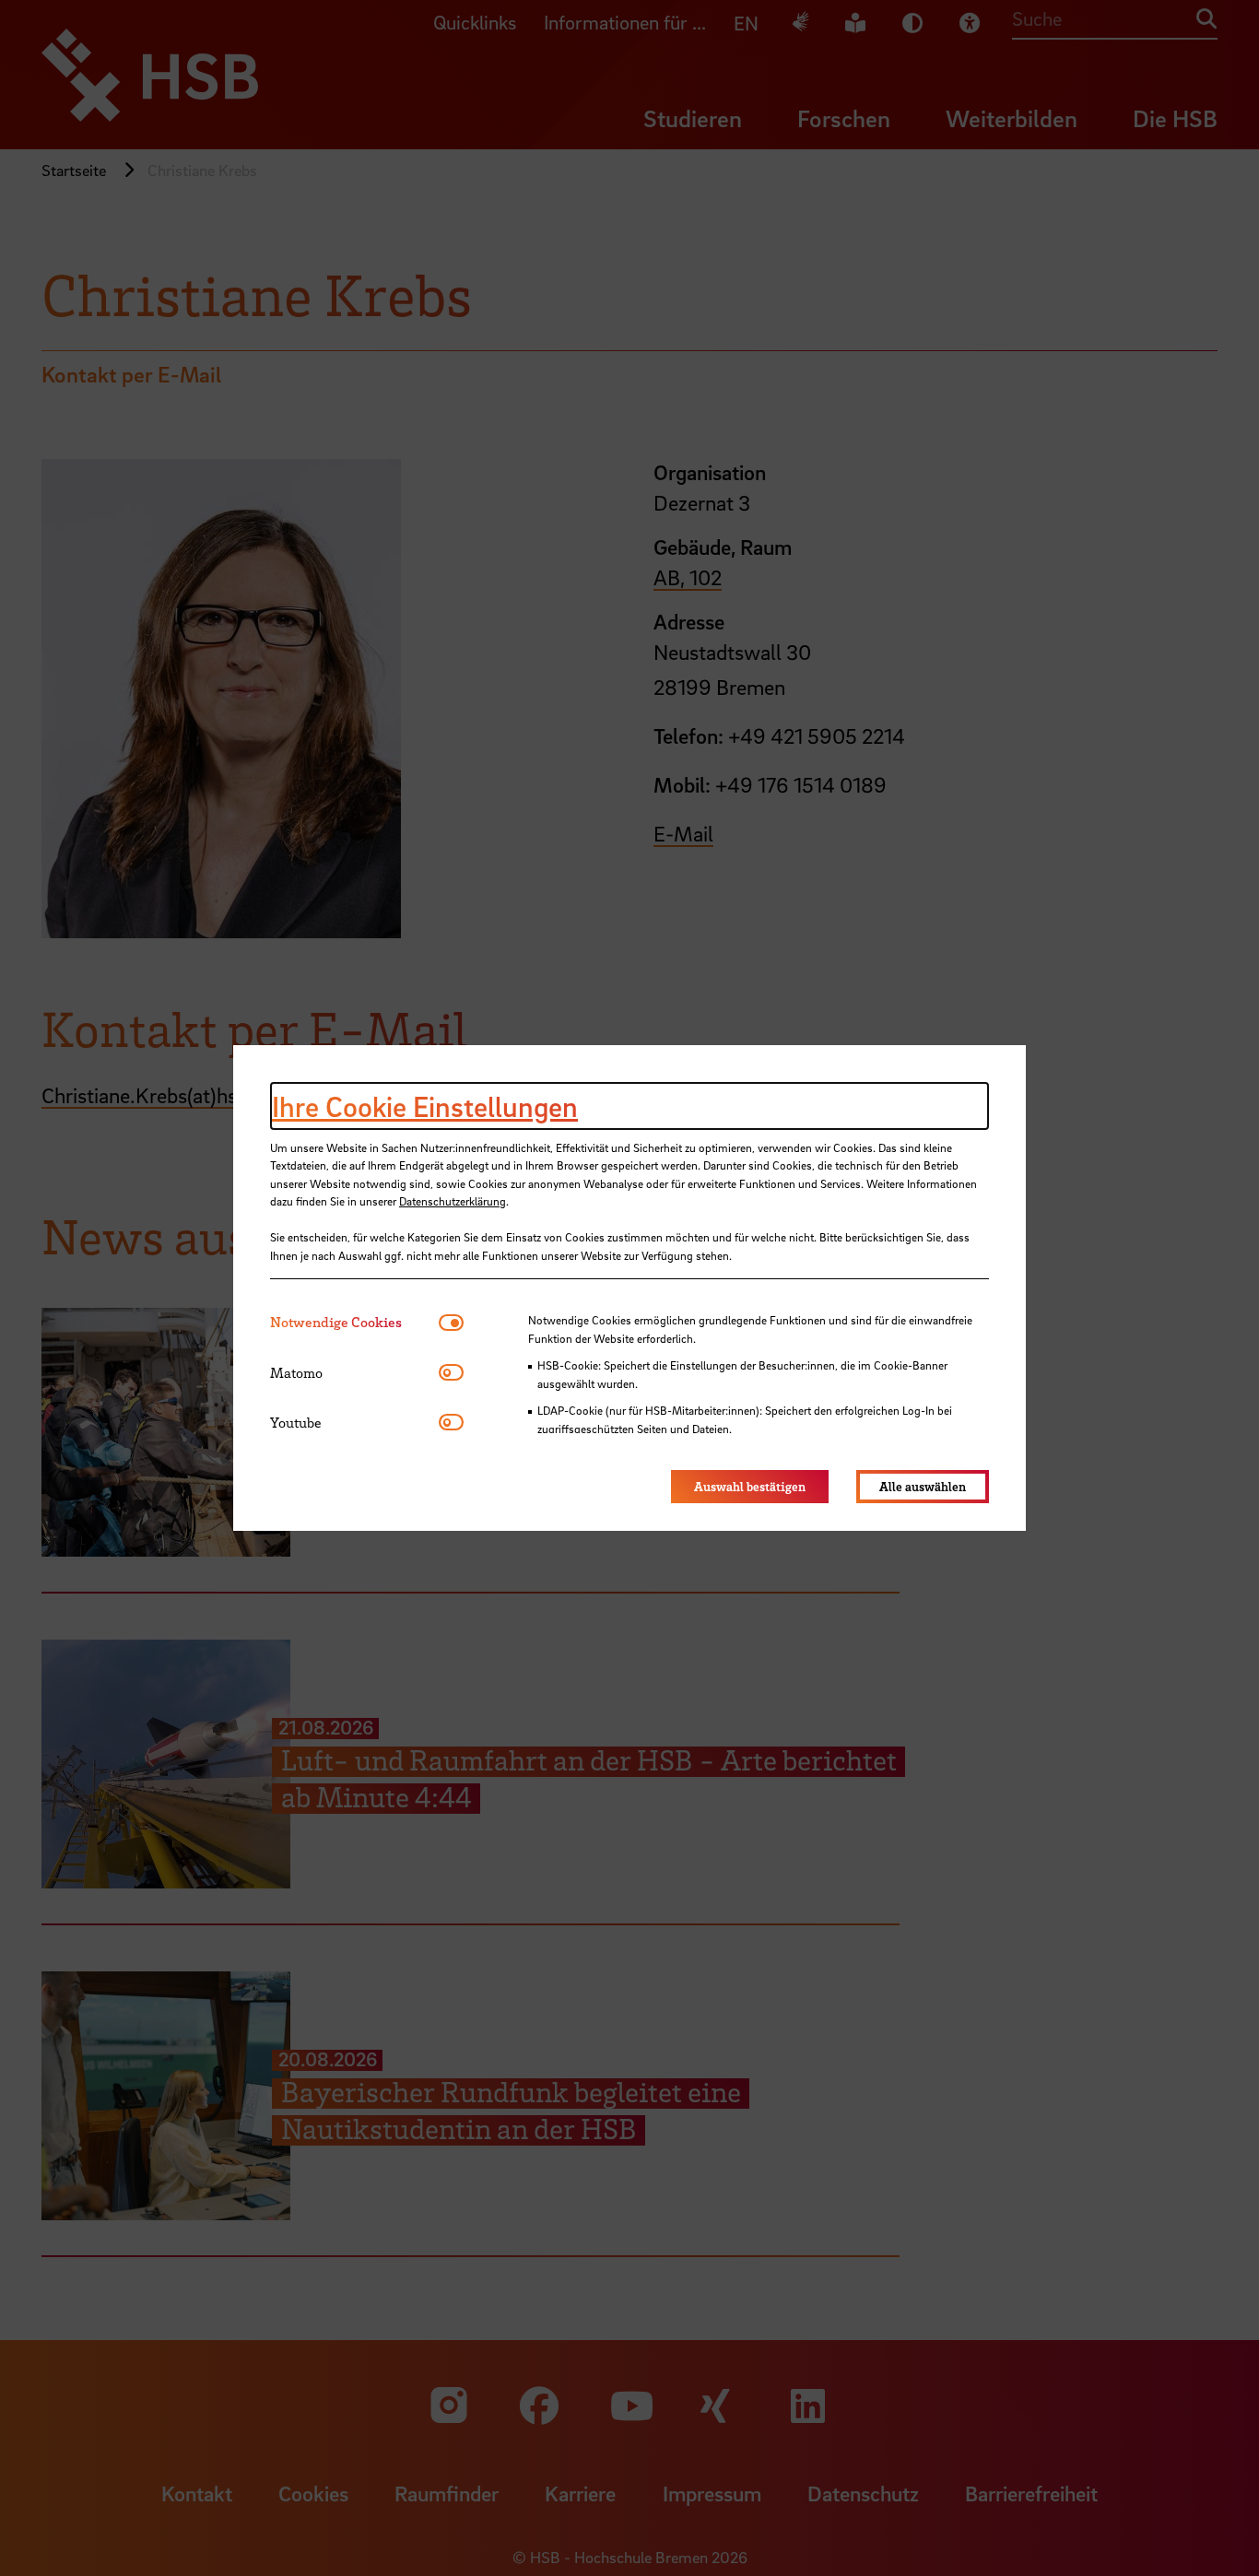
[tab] (354, 1322)
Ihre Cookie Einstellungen (425, 1106)
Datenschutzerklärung (453, 1201)
